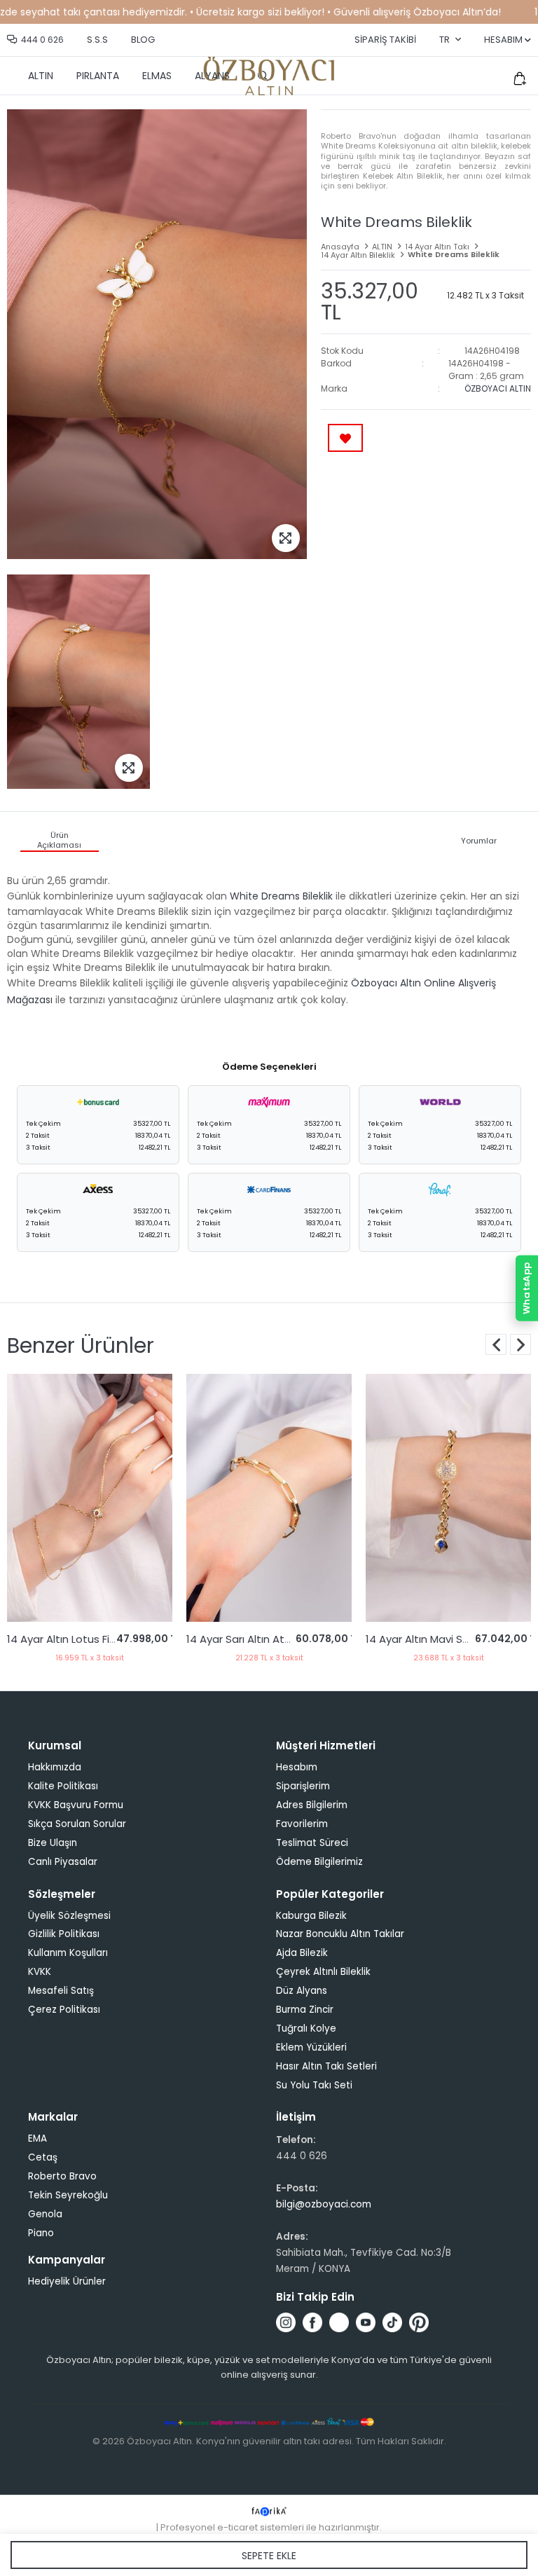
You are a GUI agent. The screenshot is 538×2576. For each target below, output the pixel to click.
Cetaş (43, 2157)
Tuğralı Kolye (306, 2029)
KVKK (40, 1972)
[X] (339, 2322)
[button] (520, 1344)
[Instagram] (286, 2322)
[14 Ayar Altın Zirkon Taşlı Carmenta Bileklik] (451, 1498)
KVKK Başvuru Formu (76, 1805)
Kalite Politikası (63, 1786)
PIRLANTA (98, 76)
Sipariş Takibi (385, 40)
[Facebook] (312, 2322)
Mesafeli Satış (61, 1991)
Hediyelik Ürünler (67, 2281)
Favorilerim (302, 1824)
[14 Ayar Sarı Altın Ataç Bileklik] (92, 1498)
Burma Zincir (305, 2010)
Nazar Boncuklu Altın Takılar (340, 1934)
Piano (41, 2233)
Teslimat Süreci (312, 1843)
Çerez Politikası (64, 2010)
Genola (45, 2214)
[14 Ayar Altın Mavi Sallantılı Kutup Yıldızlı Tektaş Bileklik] (272, 1498)
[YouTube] (366, 2322)
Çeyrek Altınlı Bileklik (323, 1972)
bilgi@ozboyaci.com (324, 2204)
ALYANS (212, 76)
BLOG (143, 40)
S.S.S (97, 40)
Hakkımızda (55, 1767)
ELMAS (157, 76)
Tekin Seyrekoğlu (68, 2195)
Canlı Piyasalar (63, 1862)
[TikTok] (392, 2322)
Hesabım (297, 1767)
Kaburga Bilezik (311, 1916)
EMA (37, 2138)
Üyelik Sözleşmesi (69, 1916)
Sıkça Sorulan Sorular (77, 1824)
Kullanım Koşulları (68, 1953)
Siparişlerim (303, 1786)
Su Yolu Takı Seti (314, 2085)
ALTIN (41, 76)
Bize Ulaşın (53, 1843)
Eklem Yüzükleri (311, 2047)
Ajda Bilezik (302, 1953)
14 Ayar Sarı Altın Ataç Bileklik (83, 1639)
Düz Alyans (302, 1991)
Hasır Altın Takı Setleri (326, 2066)
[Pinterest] (419, 2322)
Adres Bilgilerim (312, 1805)
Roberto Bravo (62, 2176)
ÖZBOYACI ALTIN (498, 388)
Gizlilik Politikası (64, 1934)
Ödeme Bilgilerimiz (319, 1862)
